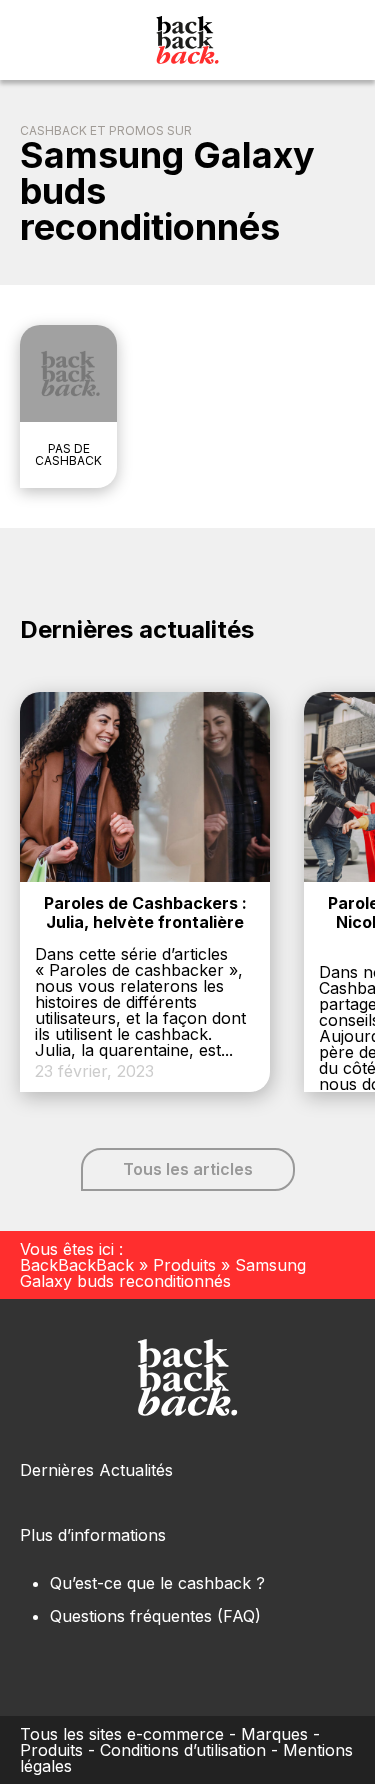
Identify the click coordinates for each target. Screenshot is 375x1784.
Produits (184, 1265)
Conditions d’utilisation (183, 1750)
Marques (274, 1734)
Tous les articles (188, 1169)
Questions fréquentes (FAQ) (155, 1616)
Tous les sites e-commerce (122, 1734)
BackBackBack (77, 1265)
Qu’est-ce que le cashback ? (157, 1583)
